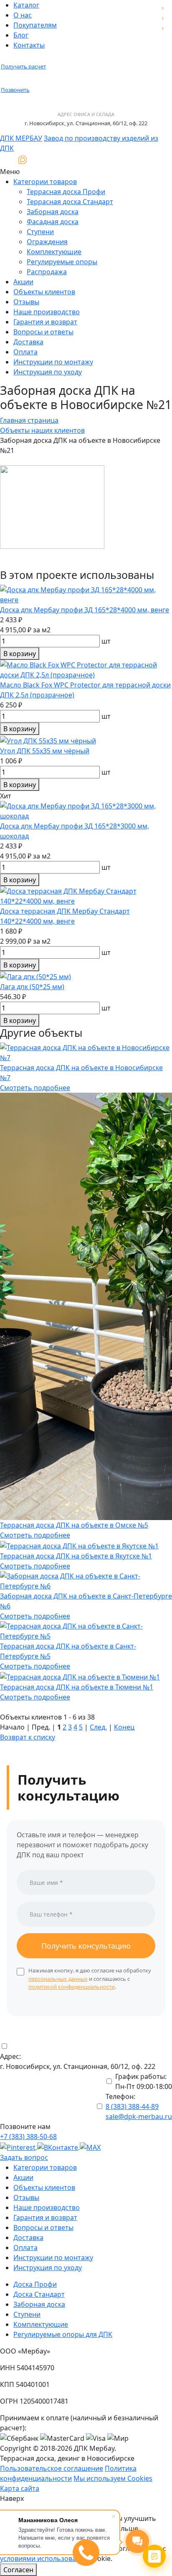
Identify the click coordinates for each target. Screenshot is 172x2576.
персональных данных (58, 1979)
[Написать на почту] (7, 160)
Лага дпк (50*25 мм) (32, 987)
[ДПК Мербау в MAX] (90, 2147)
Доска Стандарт (39, 2294)
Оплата (25, 352)
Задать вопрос (24, 2157)
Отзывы (26, 302)
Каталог (26, 5)
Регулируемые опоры (62, 262)
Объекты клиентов (44, 292)
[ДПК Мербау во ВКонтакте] (58, 2147)
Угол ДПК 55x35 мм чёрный (45, 751)
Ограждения (47, 242)
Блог (21, 35)
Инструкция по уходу (48, 372)
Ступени (40, 232)
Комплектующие (54, 252)
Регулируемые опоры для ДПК (63, 2334)
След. (98, 1727)
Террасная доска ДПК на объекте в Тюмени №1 (77, 1687)
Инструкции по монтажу (53, 362)
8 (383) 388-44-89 (132, 2106)
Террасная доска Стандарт (70, 202)
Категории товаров (45, 182)
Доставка (28, 342)
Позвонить (15, 90)
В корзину (20, 654)
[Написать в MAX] (23, 160)
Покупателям (35, 25)
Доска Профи (35, 2284)
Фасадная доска (53, 222)
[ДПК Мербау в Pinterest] (19, 2147)
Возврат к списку (28, 1737)
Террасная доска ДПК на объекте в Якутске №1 (76, 1556)
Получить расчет (23, 66)
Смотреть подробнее (35, 1088)
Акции (23, 282)
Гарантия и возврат (45, 322)
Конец (124, 1727)
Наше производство (47, 312)
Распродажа (47, 272)
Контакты (29, 45)
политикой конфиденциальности (72, 1987)
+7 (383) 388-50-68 (28, 2137)
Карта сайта (20, 2488)
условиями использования (44, 2558)
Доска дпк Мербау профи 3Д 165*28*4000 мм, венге (85, 610)
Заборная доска (53, 212)
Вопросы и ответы (43, 332)
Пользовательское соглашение (52, 2468)
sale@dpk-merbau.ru (139, 2116)
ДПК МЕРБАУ (21, 138)
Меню (10, 172)
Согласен (18, 2570)
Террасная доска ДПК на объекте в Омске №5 (74, 1525)
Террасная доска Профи (66, 192)
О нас (23, 15)
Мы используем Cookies (113, 2478)
